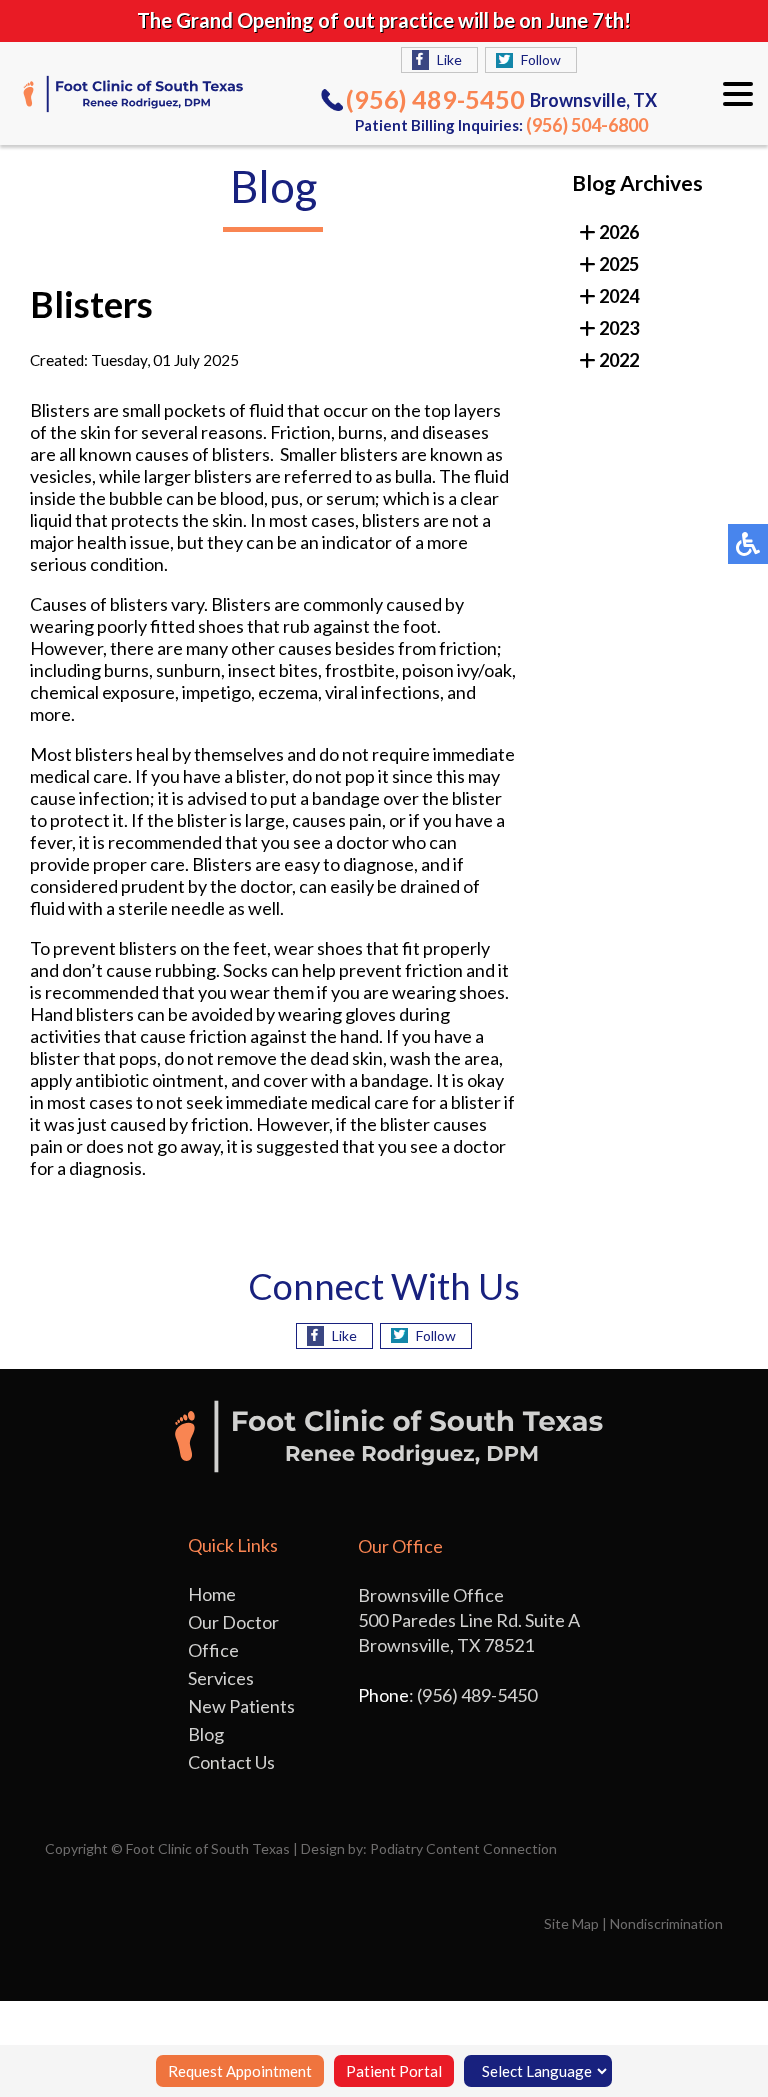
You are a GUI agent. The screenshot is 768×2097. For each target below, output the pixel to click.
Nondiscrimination (666, 1923)
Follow (541, 59)
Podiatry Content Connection (463, 1848)
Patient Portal (394, 2071)
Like (449, 59)
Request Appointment (240, 2071)
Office (213, 1650)
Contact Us (231, 1762)
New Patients (241, 1706)
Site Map (571, 1923)
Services (221, 1678)
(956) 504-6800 (587, 125)
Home (212, 1594)
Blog (206, 1734)
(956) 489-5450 (435, 99)
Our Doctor (233, 1622)
